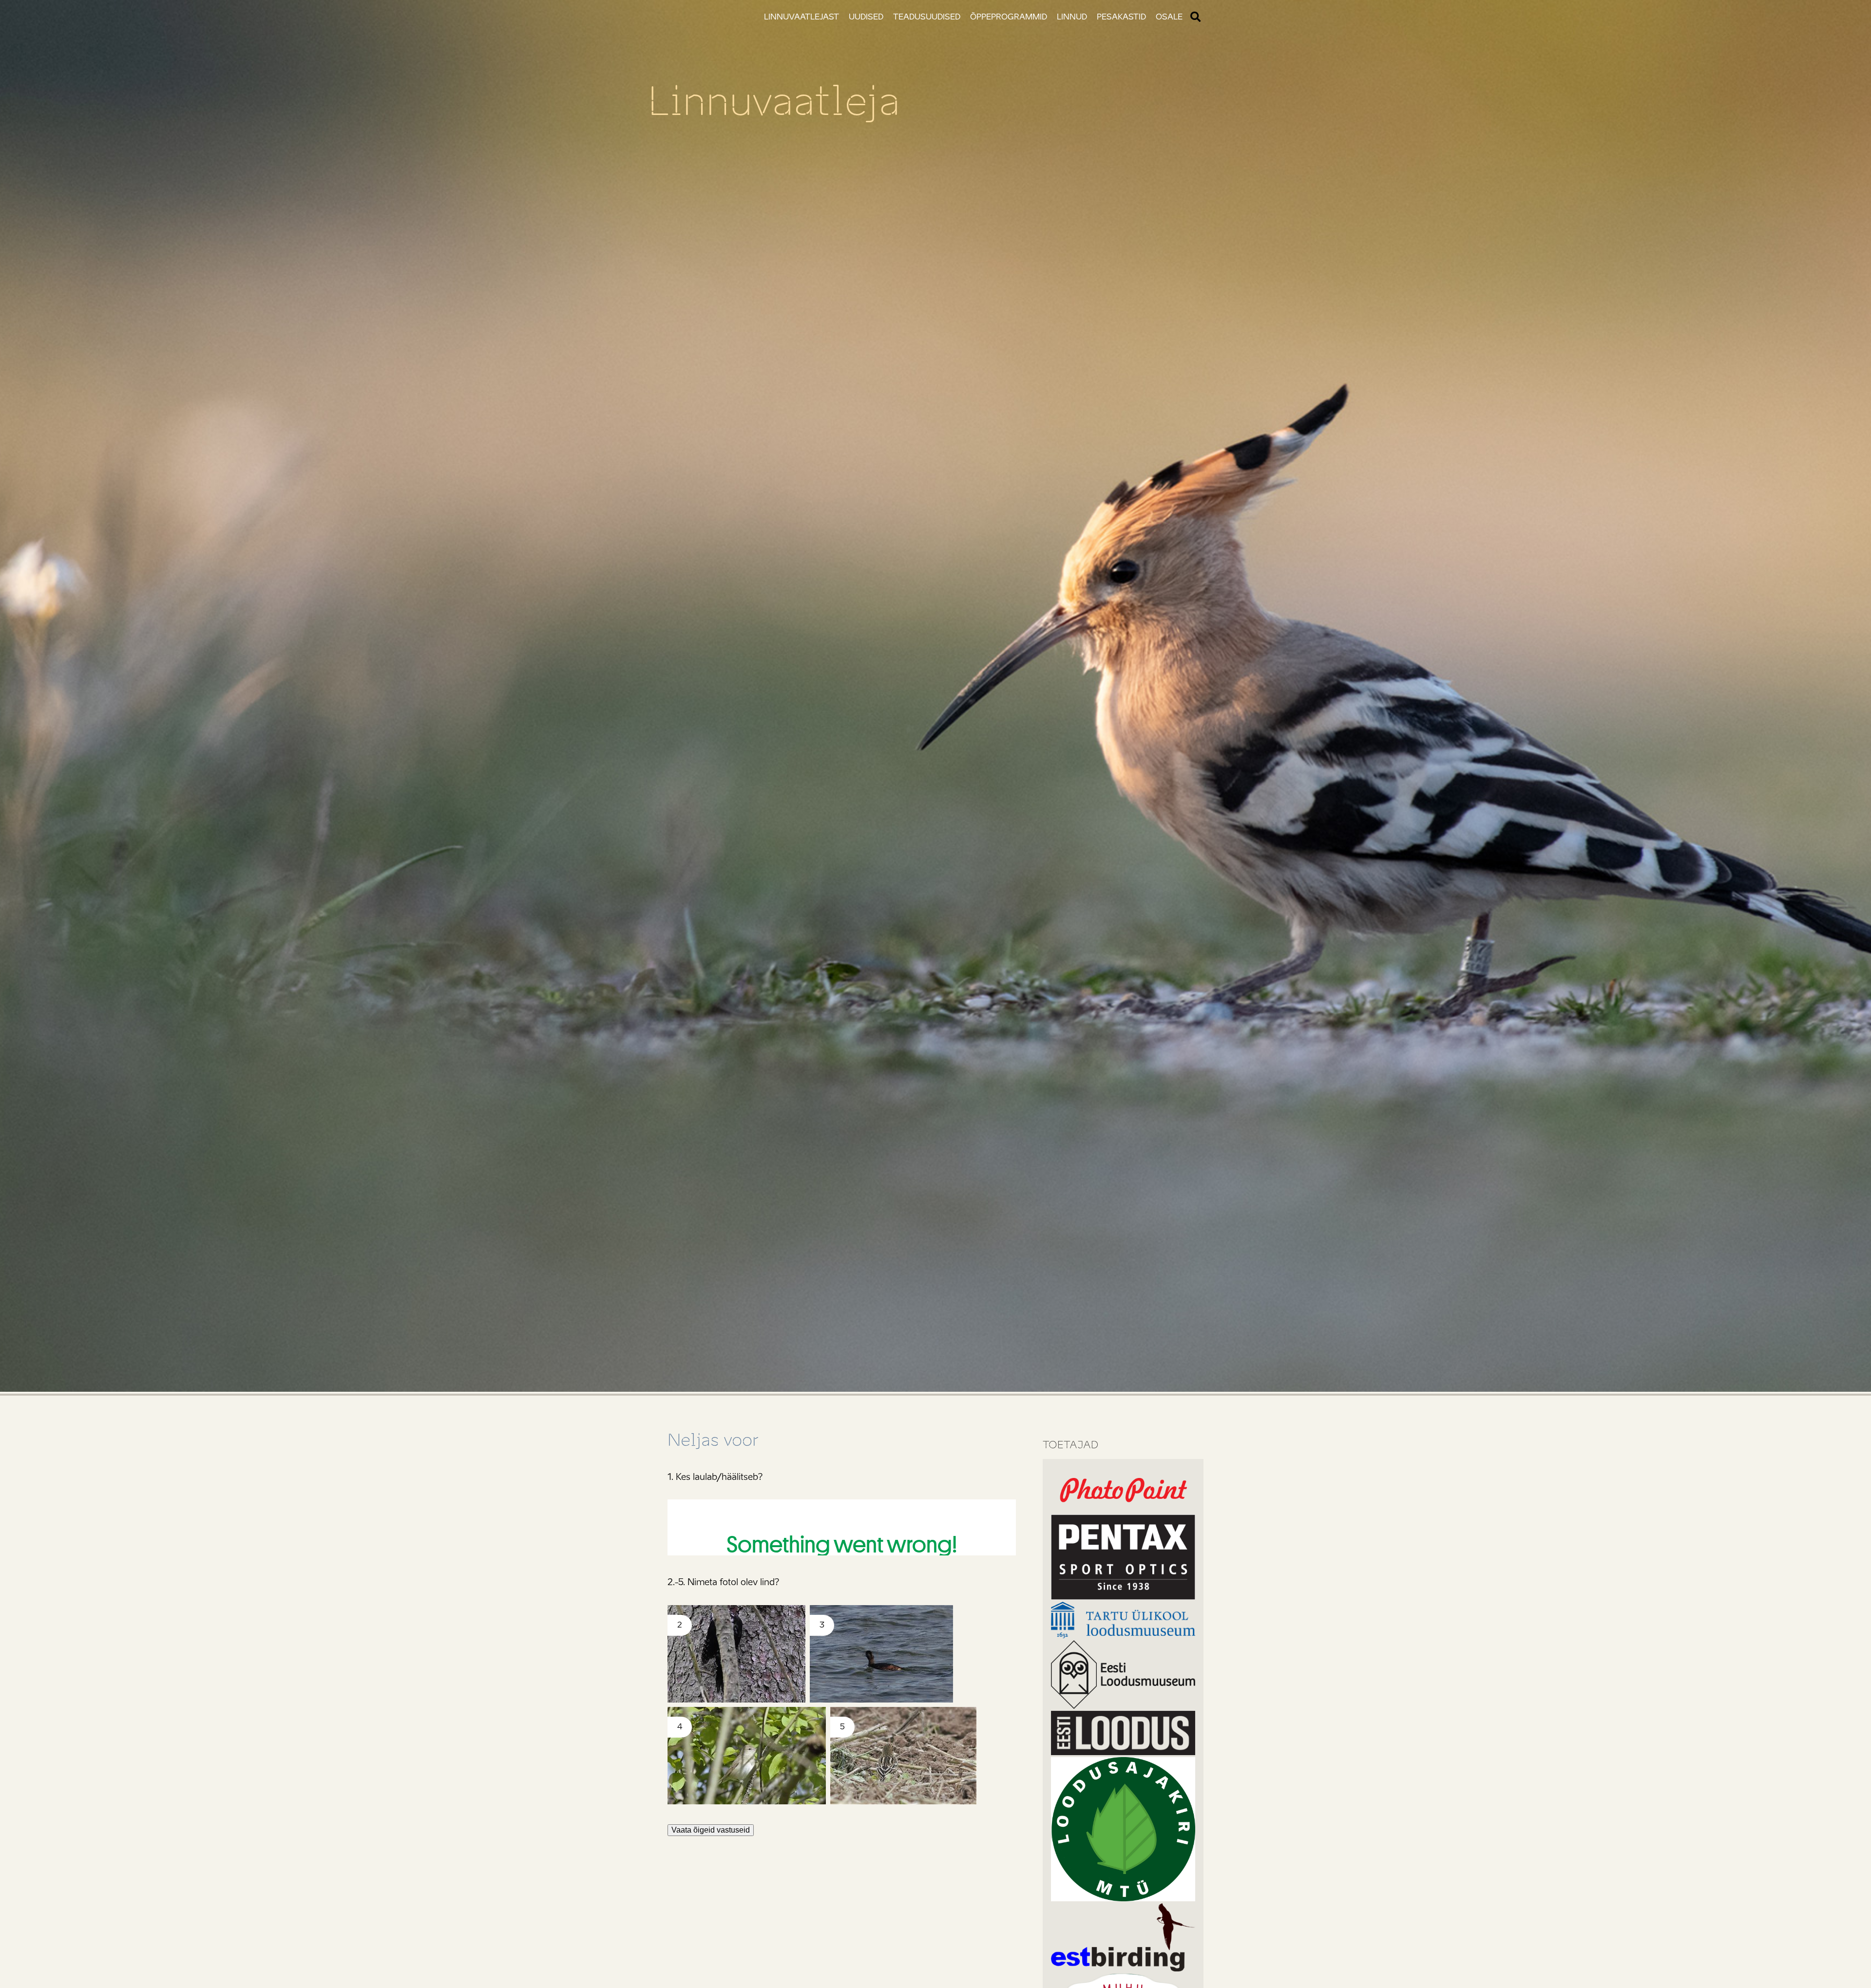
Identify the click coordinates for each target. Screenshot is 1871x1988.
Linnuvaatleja (774, 101)
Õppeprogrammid (1009, 17)
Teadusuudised (927, 17)
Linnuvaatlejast (802, 17)
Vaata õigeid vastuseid (711, 1830)
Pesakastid (1121, 17)
